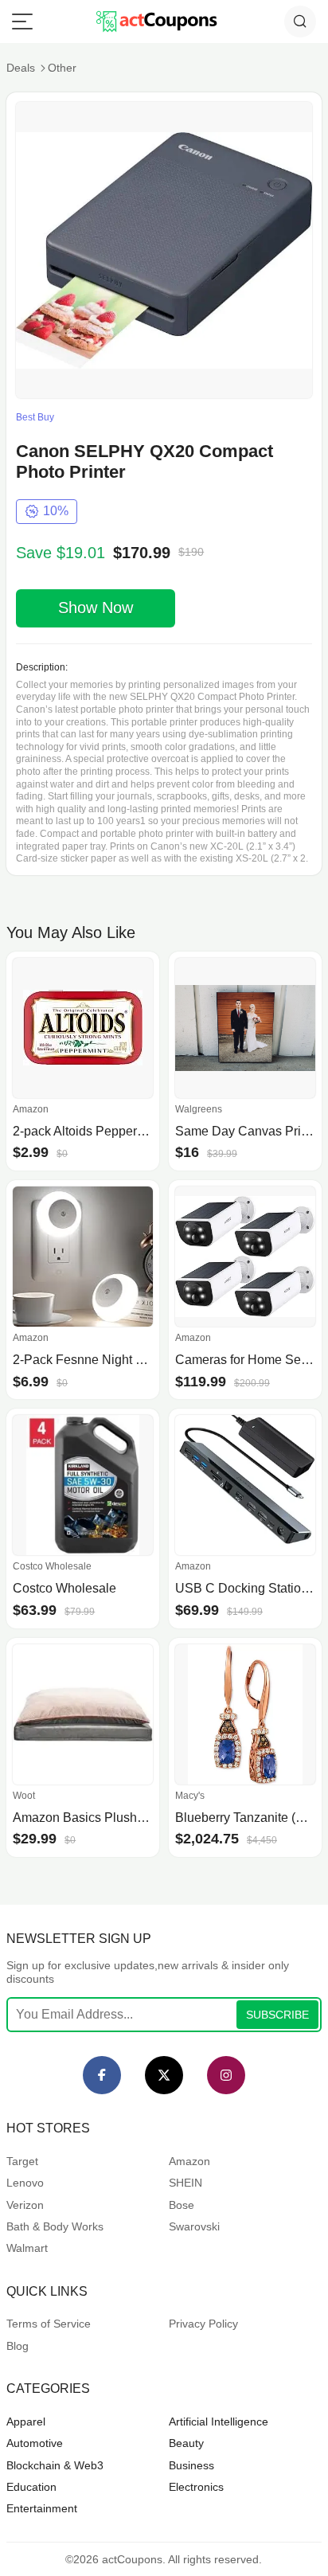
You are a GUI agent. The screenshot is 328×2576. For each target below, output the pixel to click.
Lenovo (25, 2183)
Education (31, 2487)
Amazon (189, 2161)
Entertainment (42, 2508)
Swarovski (194, 2226)
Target (22, 2161)
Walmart (27, 2248)
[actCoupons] (156, 21)
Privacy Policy (203, 2324)
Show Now (96, 608)
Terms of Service (49, 2324)
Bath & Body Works (55, 2226)
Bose (182, 2205)
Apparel (26, 2422)
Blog (18, 2346)
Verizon (25, 2205)
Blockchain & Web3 (55, 2465)
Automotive (35, 2443)
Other (62, 68)
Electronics (196, 2487)
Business (191, 2465)
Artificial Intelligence (219, 2422)
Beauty (186, 2443)
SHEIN (185, 2183)
